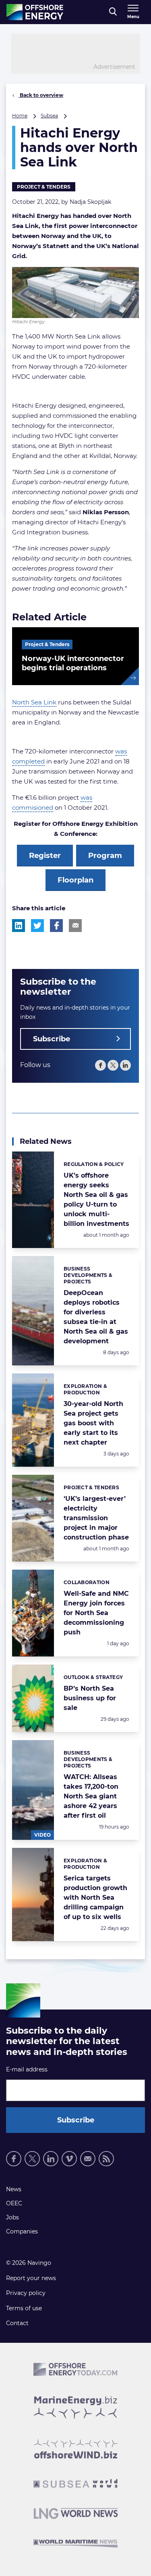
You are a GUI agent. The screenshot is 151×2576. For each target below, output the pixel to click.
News (14, 2189)
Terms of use (24, 2308)
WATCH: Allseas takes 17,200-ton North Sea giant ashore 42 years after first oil (91, 1796)
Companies (22, 2231)
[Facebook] (100, 1065)
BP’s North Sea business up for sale (90, 1698)
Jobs (12, 2217)
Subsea (49, 116)
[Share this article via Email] (75, 926)
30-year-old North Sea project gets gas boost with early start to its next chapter (93, 1423)
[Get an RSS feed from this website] (106, 2159)
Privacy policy (26, 2293)
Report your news (31, 2278)
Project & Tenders (44, 187)
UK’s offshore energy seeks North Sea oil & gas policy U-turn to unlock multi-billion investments (96, 1200)
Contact (17, 2323)
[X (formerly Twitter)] (113, 1065)
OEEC (14, 2203)
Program (105, 856)
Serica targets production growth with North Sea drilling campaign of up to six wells (95, 1898)
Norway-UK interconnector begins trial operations (73, 663)
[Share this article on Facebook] (56, 926)
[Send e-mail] (88, 2159)
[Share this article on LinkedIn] (19, 926)
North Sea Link (34, 702)
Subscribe (52, 1039)
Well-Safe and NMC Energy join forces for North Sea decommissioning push (96, 1613)
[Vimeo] (69, 2159)
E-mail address (27, 2069)
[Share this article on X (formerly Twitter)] (37, 926)
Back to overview (41, 95)
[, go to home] (35, 12)
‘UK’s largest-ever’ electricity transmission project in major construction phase (96, 1518)
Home (20, 116)
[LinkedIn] (125, 1065)
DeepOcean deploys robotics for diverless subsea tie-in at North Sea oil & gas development (96, 1317)
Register (45, 856)
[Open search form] (113, 12)
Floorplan (75, 880)
